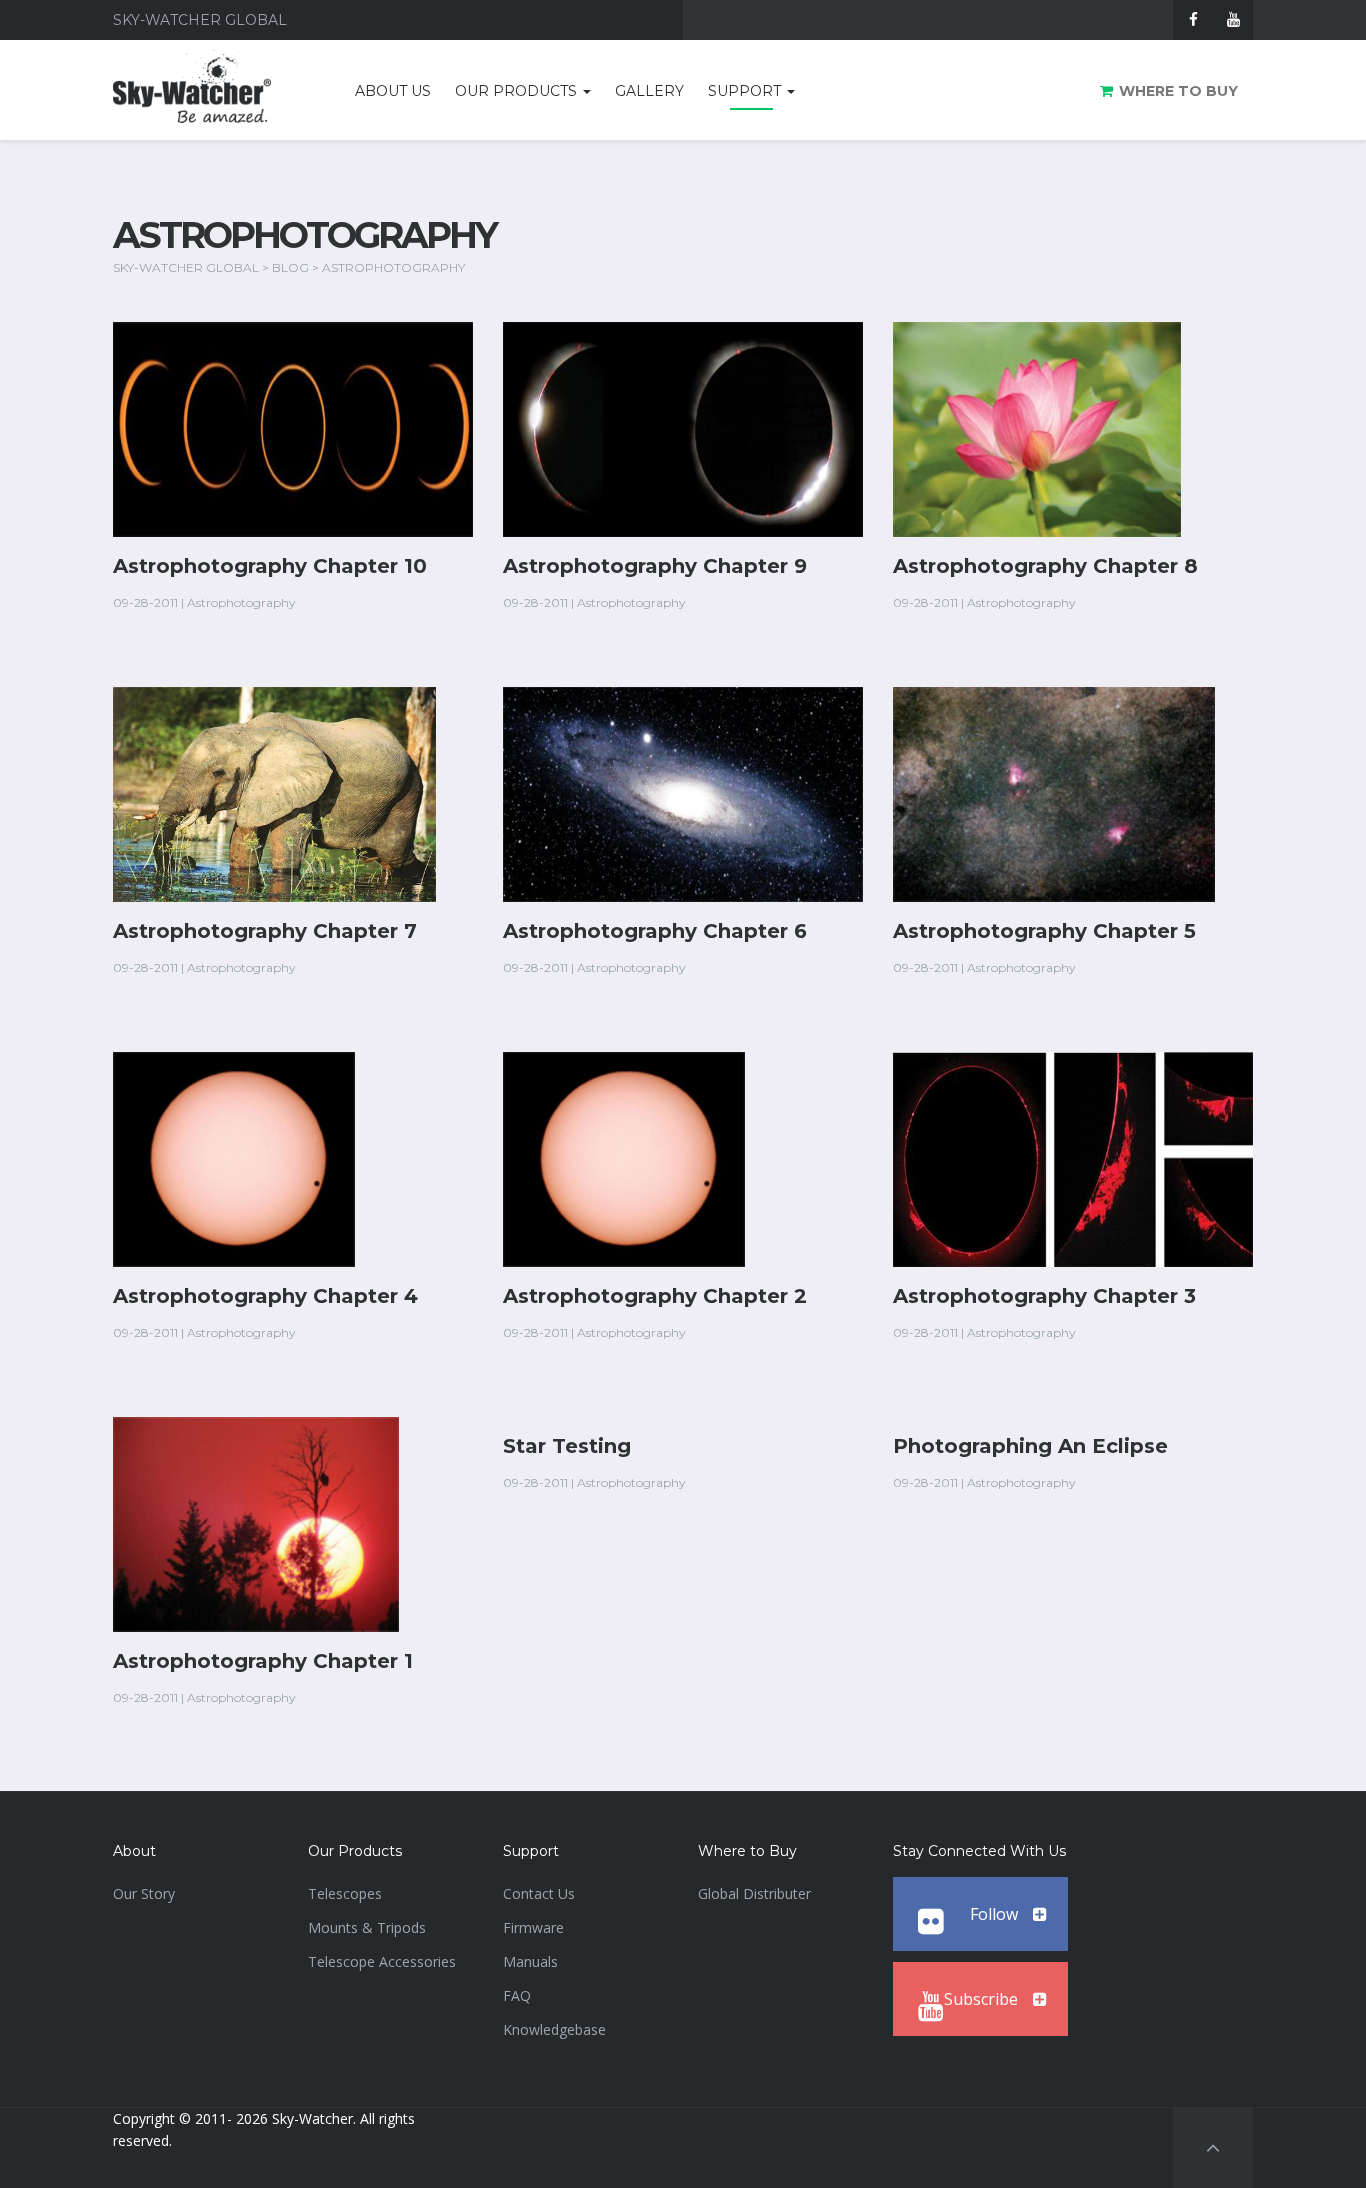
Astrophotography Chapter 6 (655, 931)
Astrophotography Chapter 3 (1044, 1296)
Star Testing (567, 1446)
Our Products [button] (518, 91)
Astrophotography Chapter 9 (655, 566)
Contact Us (539, 1893)
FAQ (517, 1995)
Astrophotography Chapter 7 (265, 931)
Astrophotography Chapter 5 (1044, 931)
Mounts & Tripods (367, 1927)
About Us (393, 91)
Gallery (649, 91)
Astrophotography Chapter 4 (265, 1296)
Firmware (533, 1927)
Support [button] (746, 91)
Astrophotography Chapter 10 (270, 566)
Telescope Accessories (382, 1961)
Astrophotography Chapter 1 (263, 1661)
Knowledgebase (554, 2029)
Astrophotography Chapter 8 (1045, 566)
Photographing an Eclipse (1030, 1446)
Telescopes (345, 1893)
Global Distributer (754, 1893)
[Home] (214, 94)
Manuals (530, 1961)
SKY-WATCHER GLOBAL (186, 267)
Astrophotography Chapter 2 (655, 1296)
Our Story (144, 1893)
